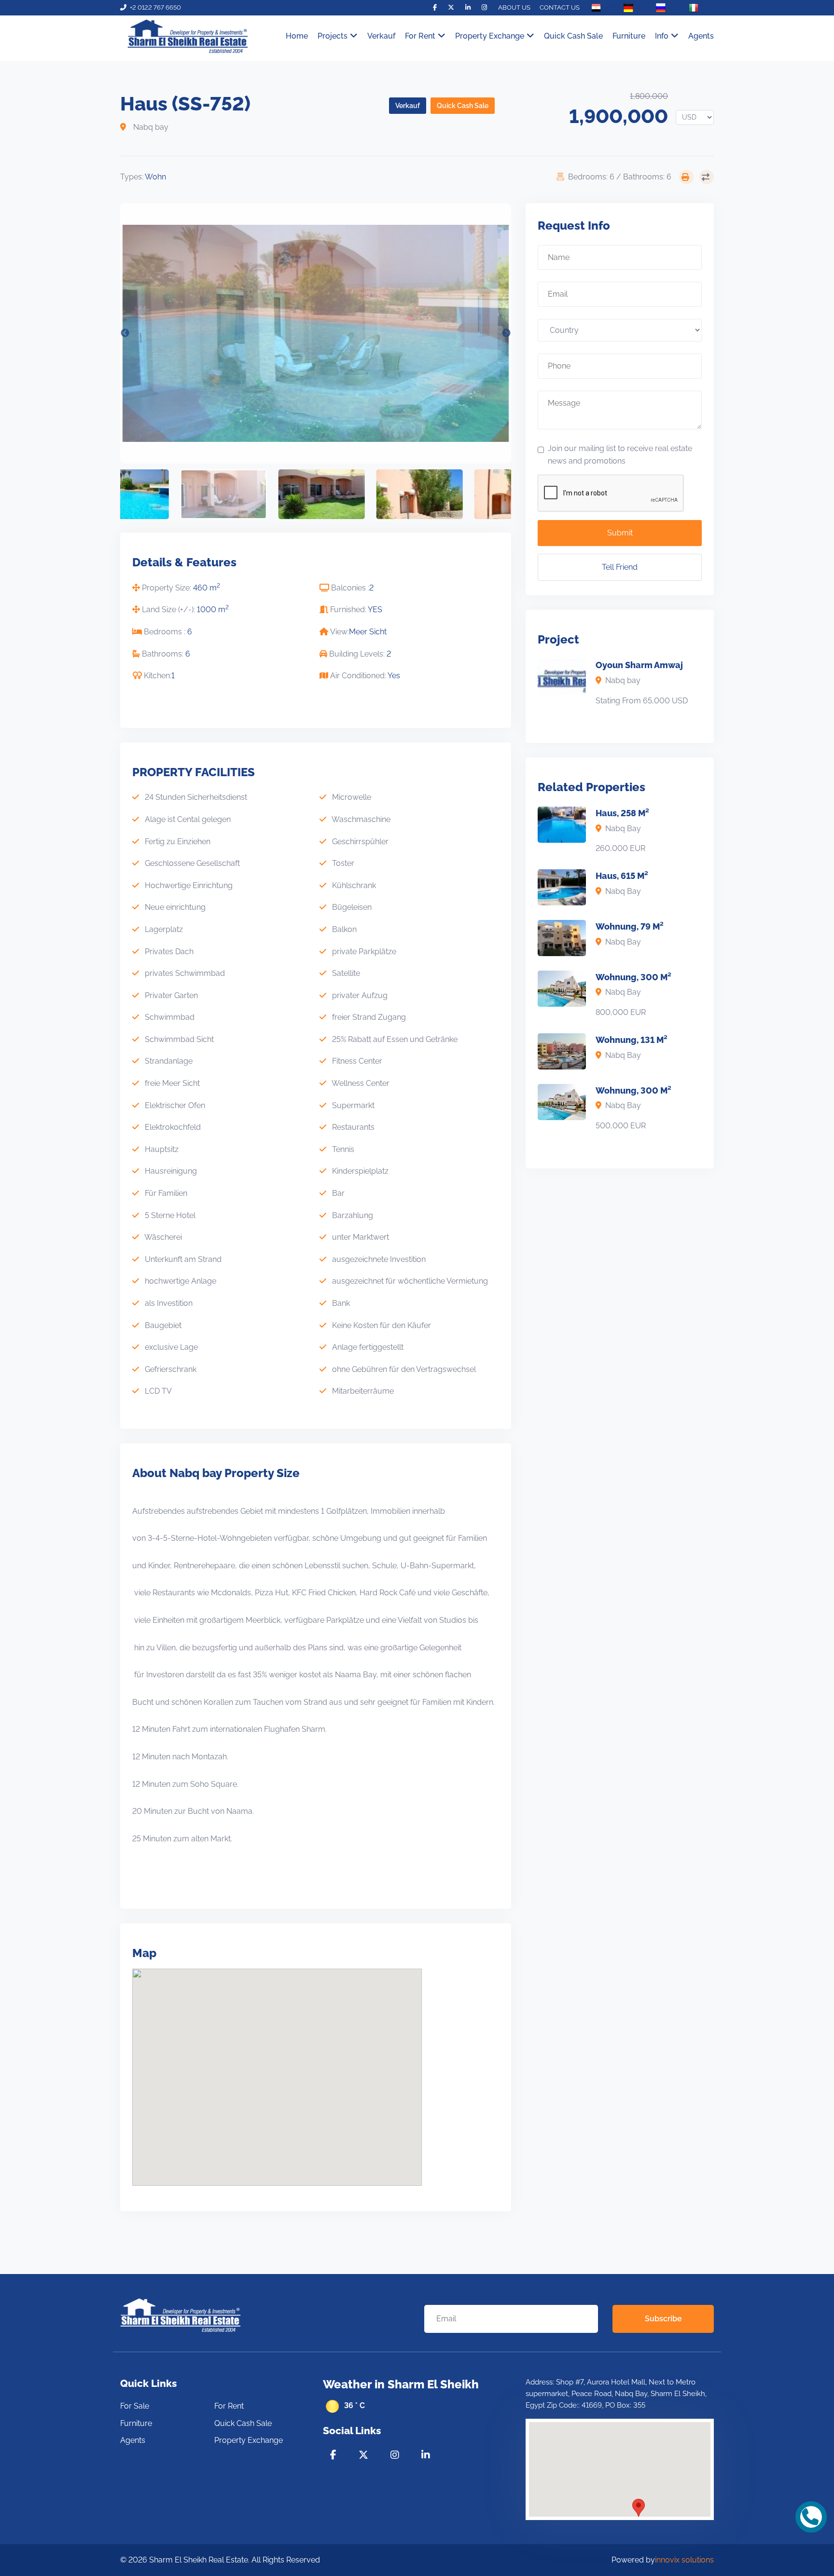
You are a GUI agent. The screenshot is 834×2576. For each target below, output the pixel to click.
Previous (125, 333)
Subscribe (663, 2319)
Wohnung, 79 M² (630, 926)
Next (506, 333)
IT (707, 7)
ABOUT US (514, 7)
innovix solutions (684, 2560)
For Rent (229, 2406)
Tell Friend (620, 567)
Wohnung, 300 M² (633, 977)
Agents (701, 36)
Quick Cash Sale (573, 36)
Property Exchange (490, 36)
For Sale (135, 2406)
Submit (620, 533)
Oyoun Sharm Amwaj (639, 665)
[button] (639, 2508)
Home (297, 36)
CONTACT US (560, 7)
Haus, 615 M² (622, 876)
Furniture (629, 36)
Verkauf (381, 36)
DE (643, 7)
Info (662, 36)
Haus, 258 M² (622, 813)
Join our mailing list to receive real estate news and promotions (620, 455)
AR (611, 7)
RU (676, 7)
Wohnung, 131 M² (632, 1040)
